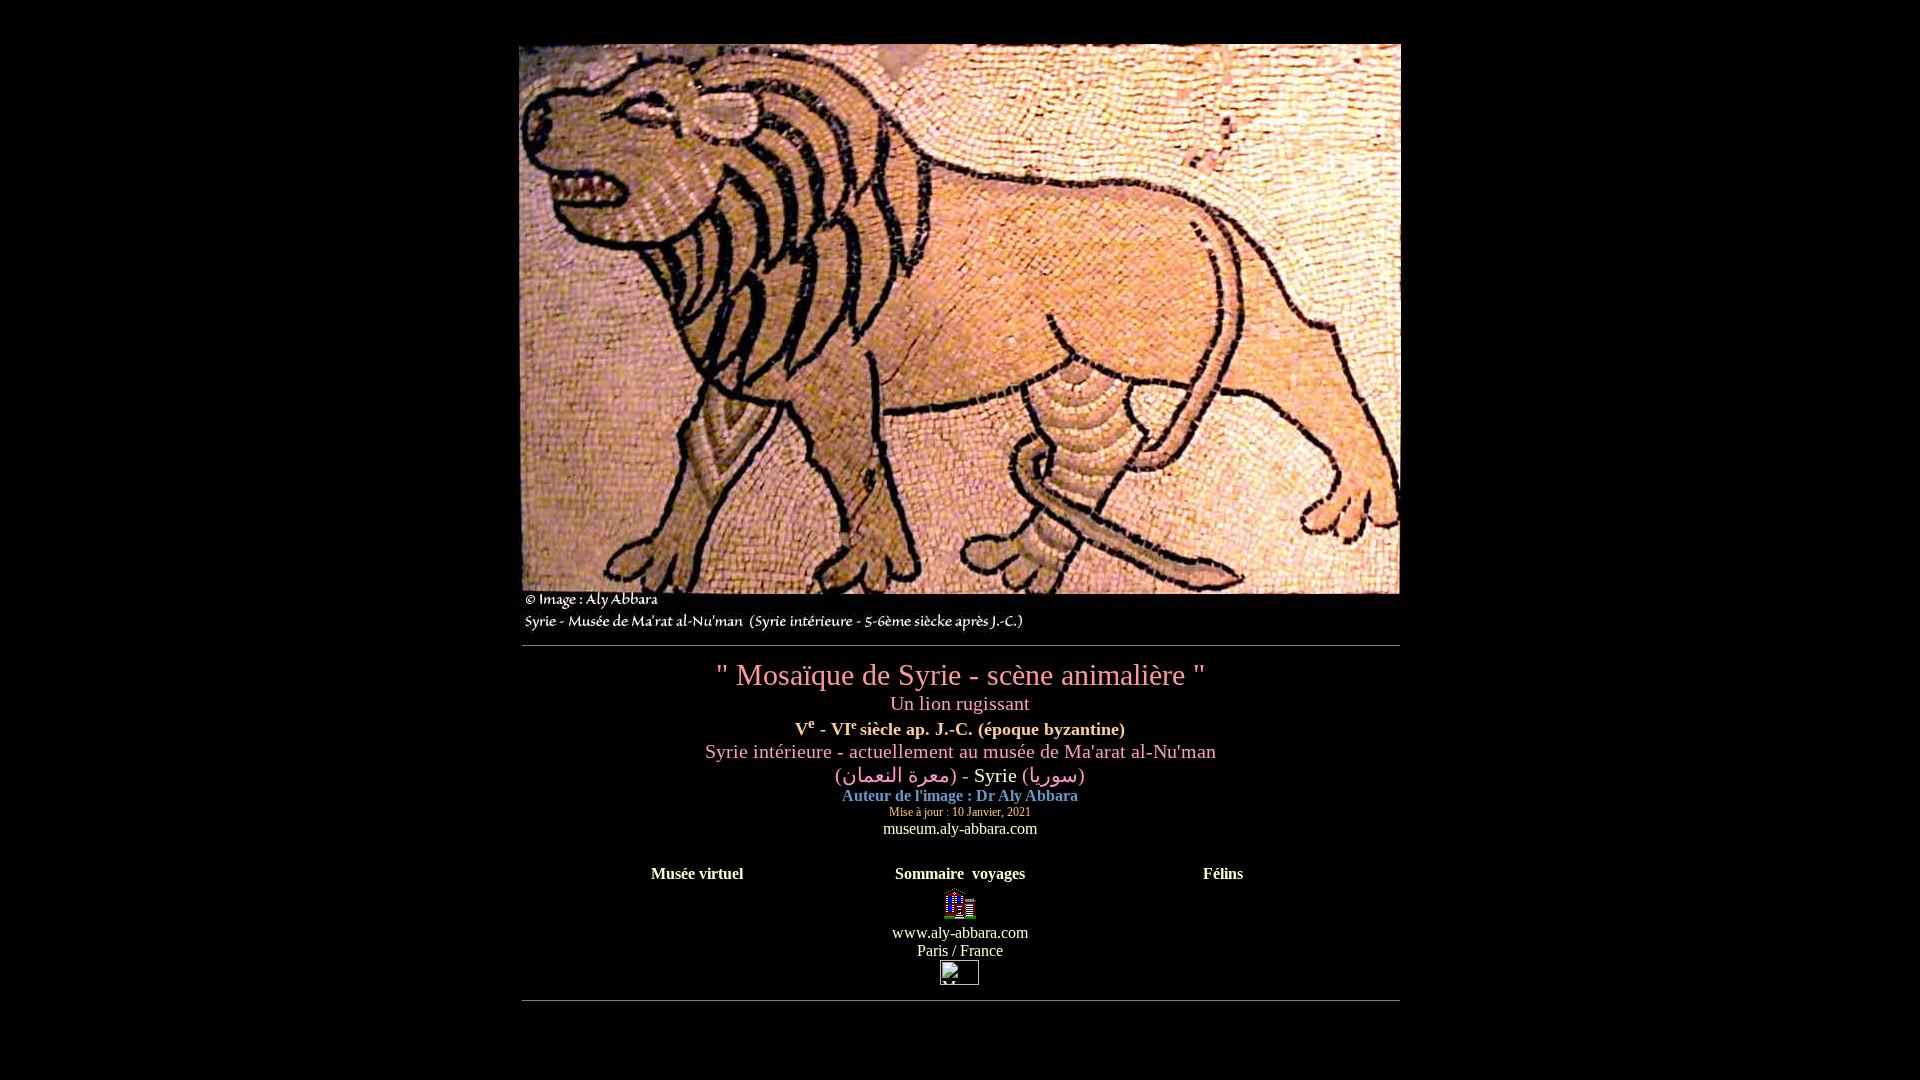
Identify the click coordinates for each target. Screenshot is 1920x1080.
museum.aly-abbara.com (960, 828)
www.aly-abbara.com (960, 932)
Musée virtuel (697, 873)
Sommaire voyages (960, 873)
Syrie (995, 775)
